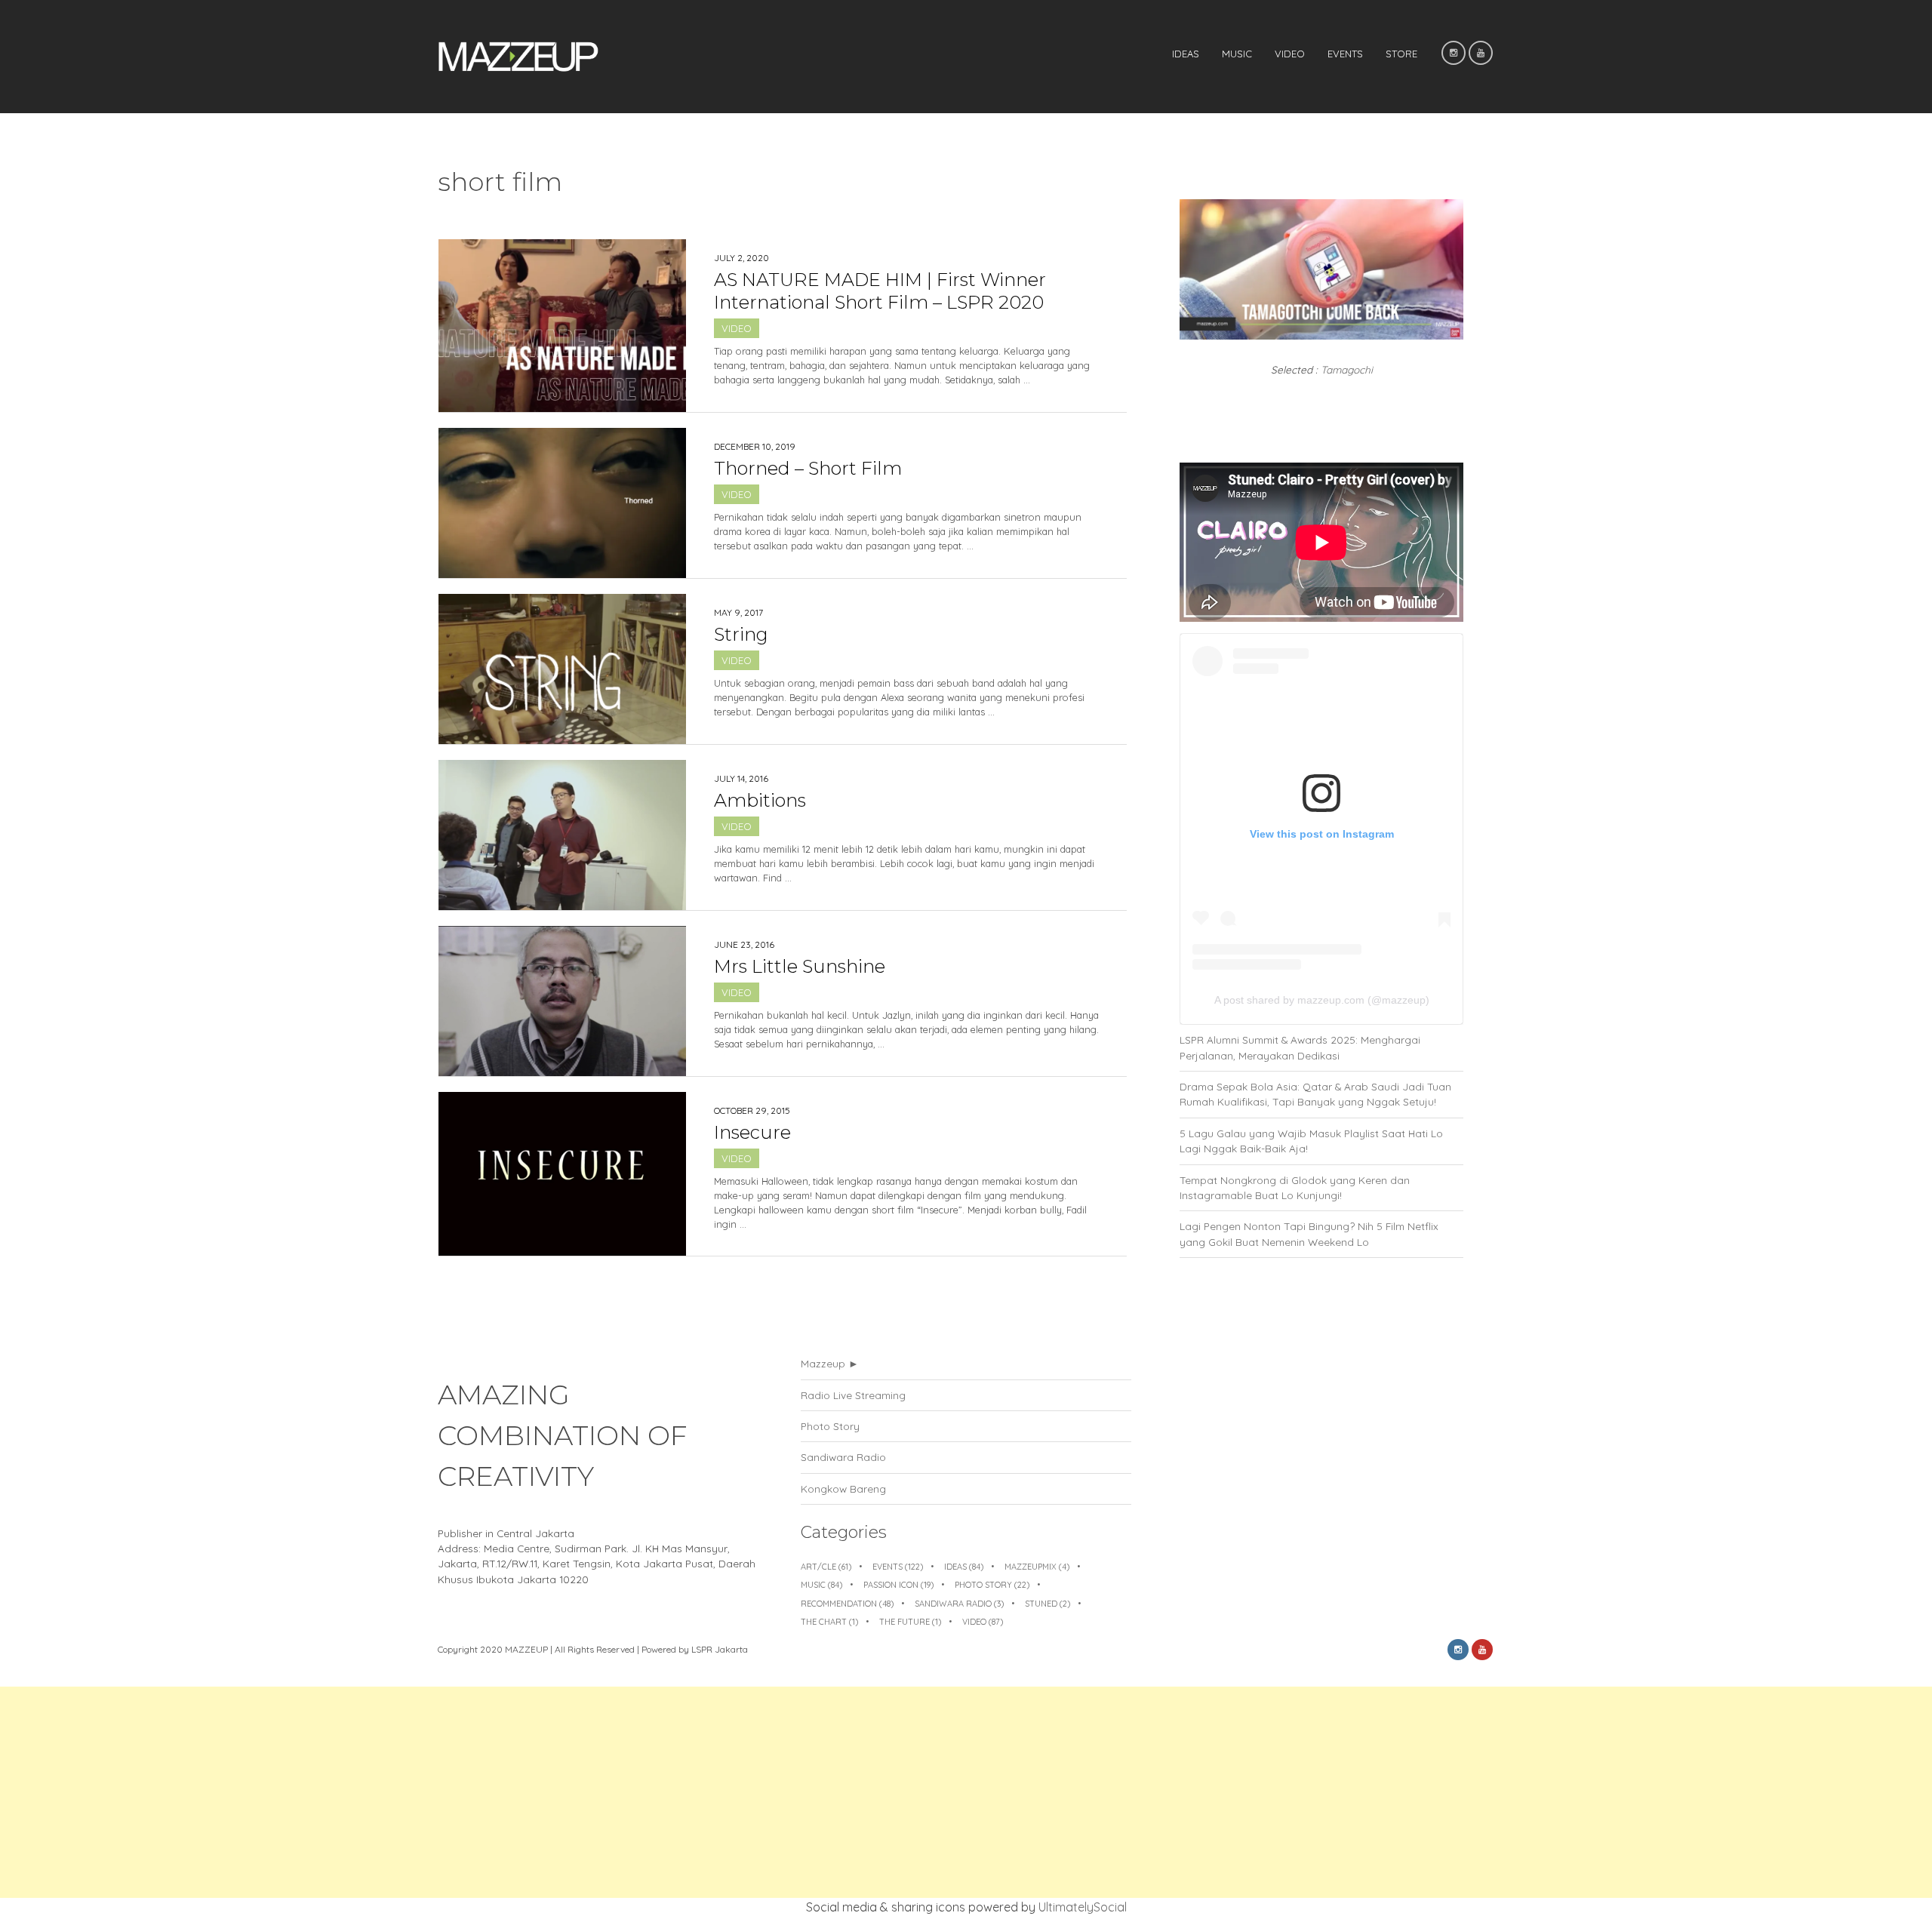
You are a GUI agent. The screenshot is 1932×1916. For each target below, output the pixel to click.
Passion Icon (898, 1585)
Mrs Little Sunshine (800, 966)
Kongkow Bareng (843, 1489)
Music (1237, 54)
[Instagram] (1454, 53)
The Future (910, 1622)
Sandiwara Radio (843, 1457)
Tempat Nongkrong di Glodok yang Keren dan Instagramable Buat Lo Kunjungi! (1295, 1187)
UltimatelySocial (1083, 1907)
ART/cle (826, 1567)
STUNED (1048, 1604)
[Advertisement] (453, 1792)
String (741, 634)
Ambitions (760, 800)
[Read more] (907, 403)
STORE (1401, 54)
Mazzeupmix (1037, 1567)
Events (898, 1567)
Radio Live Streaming (853, 1395)
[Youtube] (1481, 53)
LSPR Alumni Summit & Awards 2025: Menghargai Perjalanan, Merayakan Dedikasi (1300, 1047)
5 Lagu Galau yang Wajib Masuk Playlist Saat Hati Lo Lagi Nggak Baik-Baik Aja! (1311, 1141)
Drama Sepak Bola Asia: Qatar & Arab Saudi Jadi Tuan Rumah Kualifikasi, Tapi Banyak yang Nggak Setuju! (1315, 1094)
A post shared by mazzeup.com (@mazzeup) (1322, 1000)
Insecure (752, 1132)
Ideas (1186, 54)
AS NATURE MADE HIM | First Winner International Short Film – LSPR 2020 (880, 291)
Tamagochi (1347, 369)
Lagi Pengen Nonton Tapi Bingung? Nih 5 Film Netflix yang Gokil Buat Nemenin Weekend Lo (1309, 1233)
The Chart (829, 1622)
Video (1290, 54)
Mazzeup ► (830, 1363)
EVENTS (1345, 54)
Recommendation (847, 1604)
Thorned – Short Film (808, 468)
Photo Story (830, 1426)
